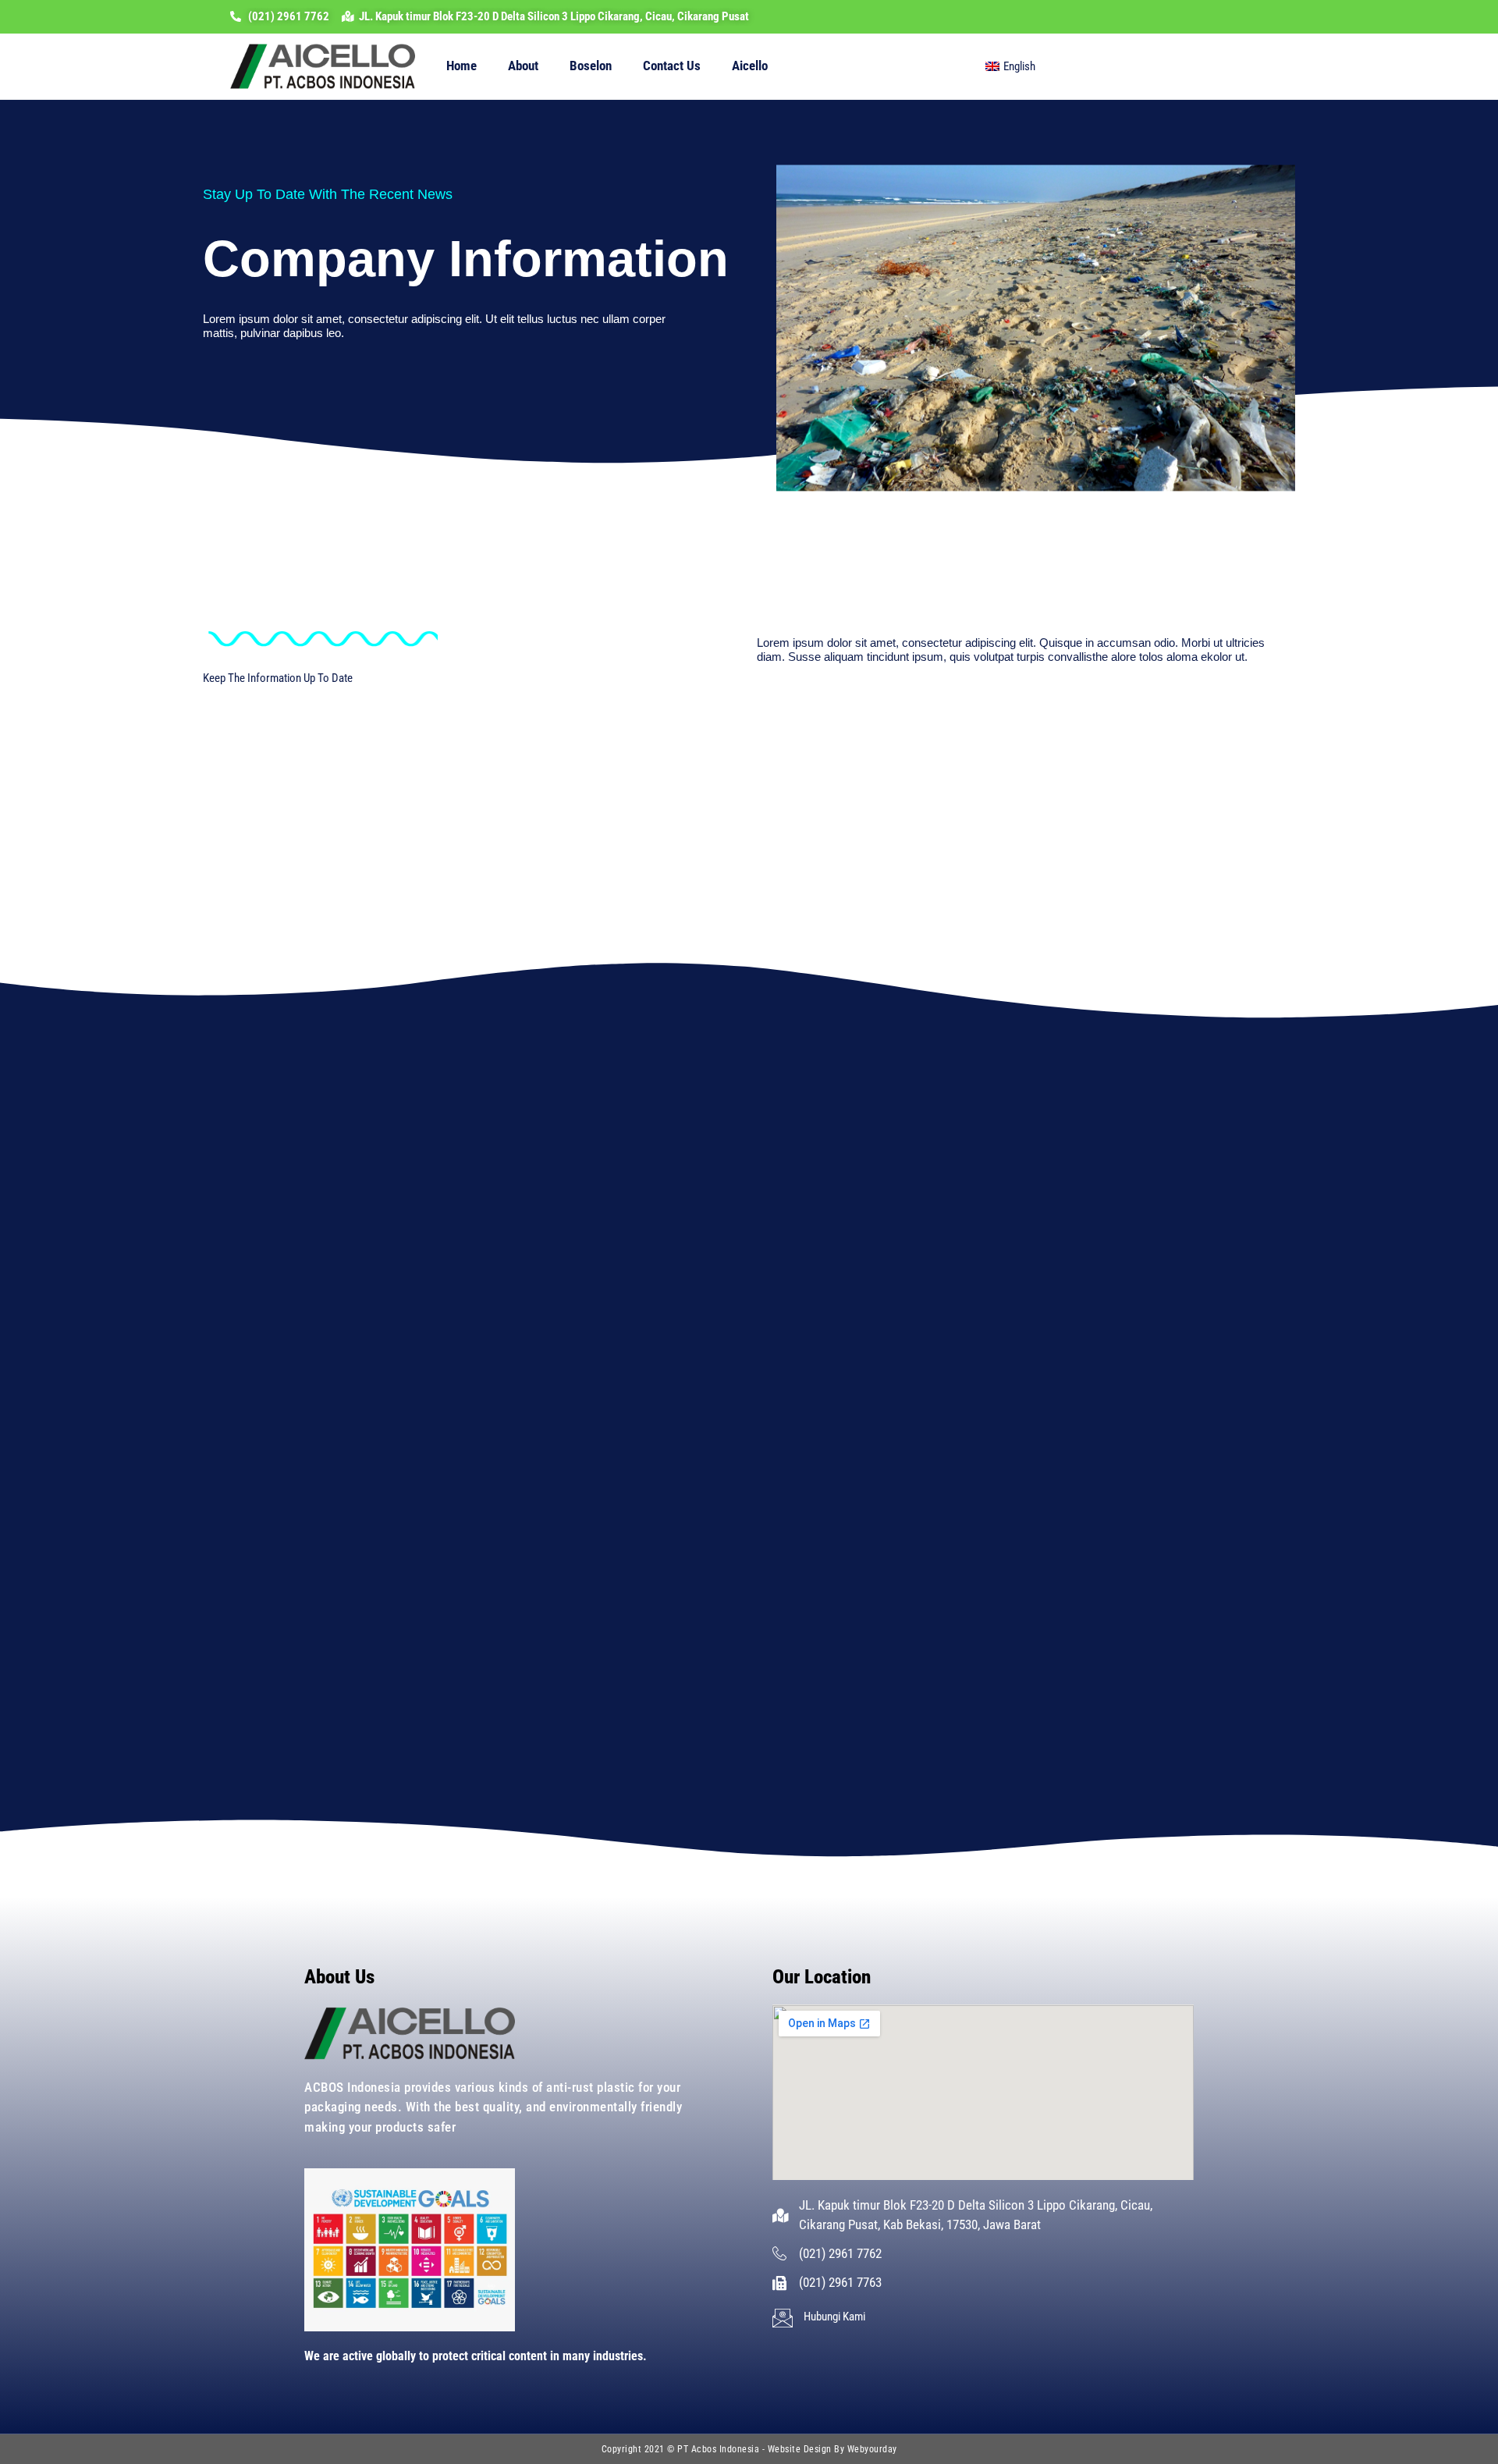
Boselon (591, 66)
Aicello (750, 66)
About (523, 66)
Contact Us (672, 66)
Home (461, 66)
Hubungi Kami (834, 2317)
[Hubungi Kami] (783, 2318)
